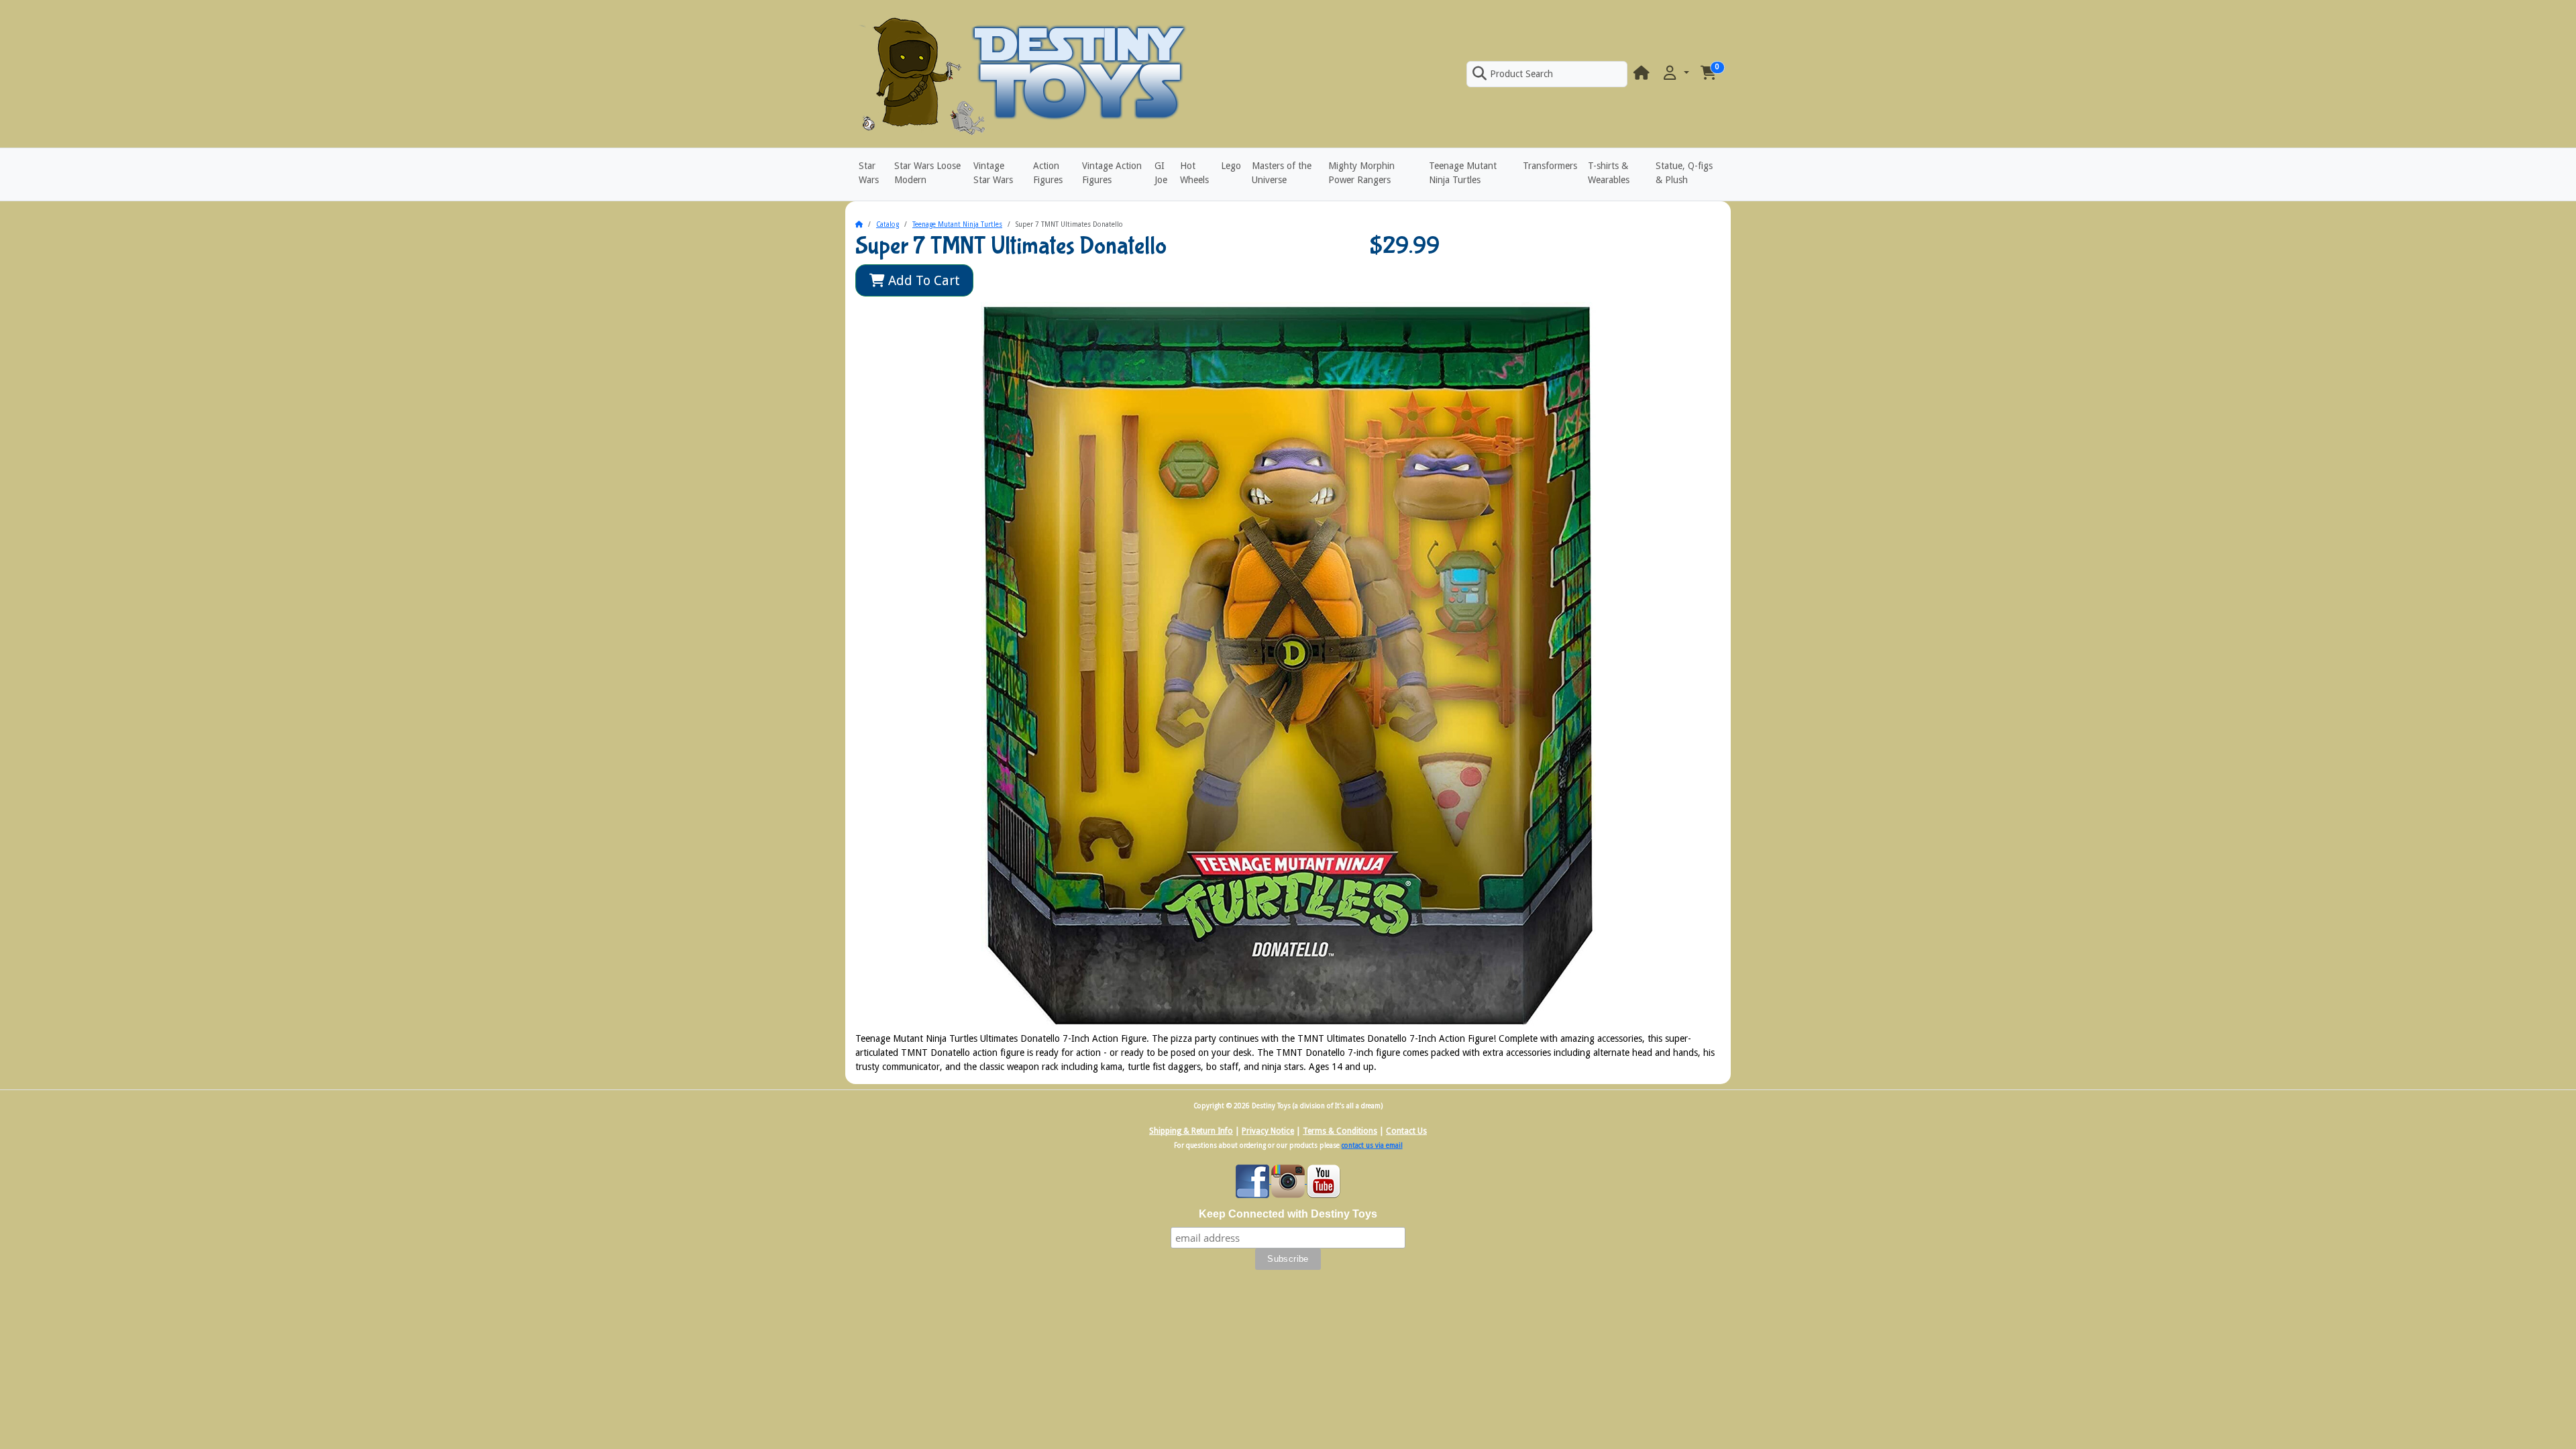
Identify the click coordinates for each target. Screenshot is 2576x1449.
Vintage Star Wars (993, 173)
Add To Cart (922, 280)
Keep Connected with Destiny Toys (1288, 1214)
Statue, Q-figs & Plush (1684, 173)
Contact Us (1406, 1131)
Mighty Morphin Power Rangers (1361, 173)
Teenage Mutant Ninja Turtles (1463, 173)
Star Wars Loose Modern (927, 173)
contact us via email (1372, 1145)
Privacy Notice (1268, 1131)
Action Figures (1048, 173)
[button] (1675, 73)
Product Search (1521, 74)
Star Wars (869, 173)
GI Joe (1161, 173)
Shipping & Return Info (1191, 1131)
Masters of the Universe (1282, 173)
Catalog (888, 224)
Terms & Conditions (1340, 1131)
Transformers (1550, 166)
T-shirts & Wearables (1609, 173)
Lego (1231, 166)
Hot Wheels (1194, 173)
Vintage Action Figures (1112, 173)
